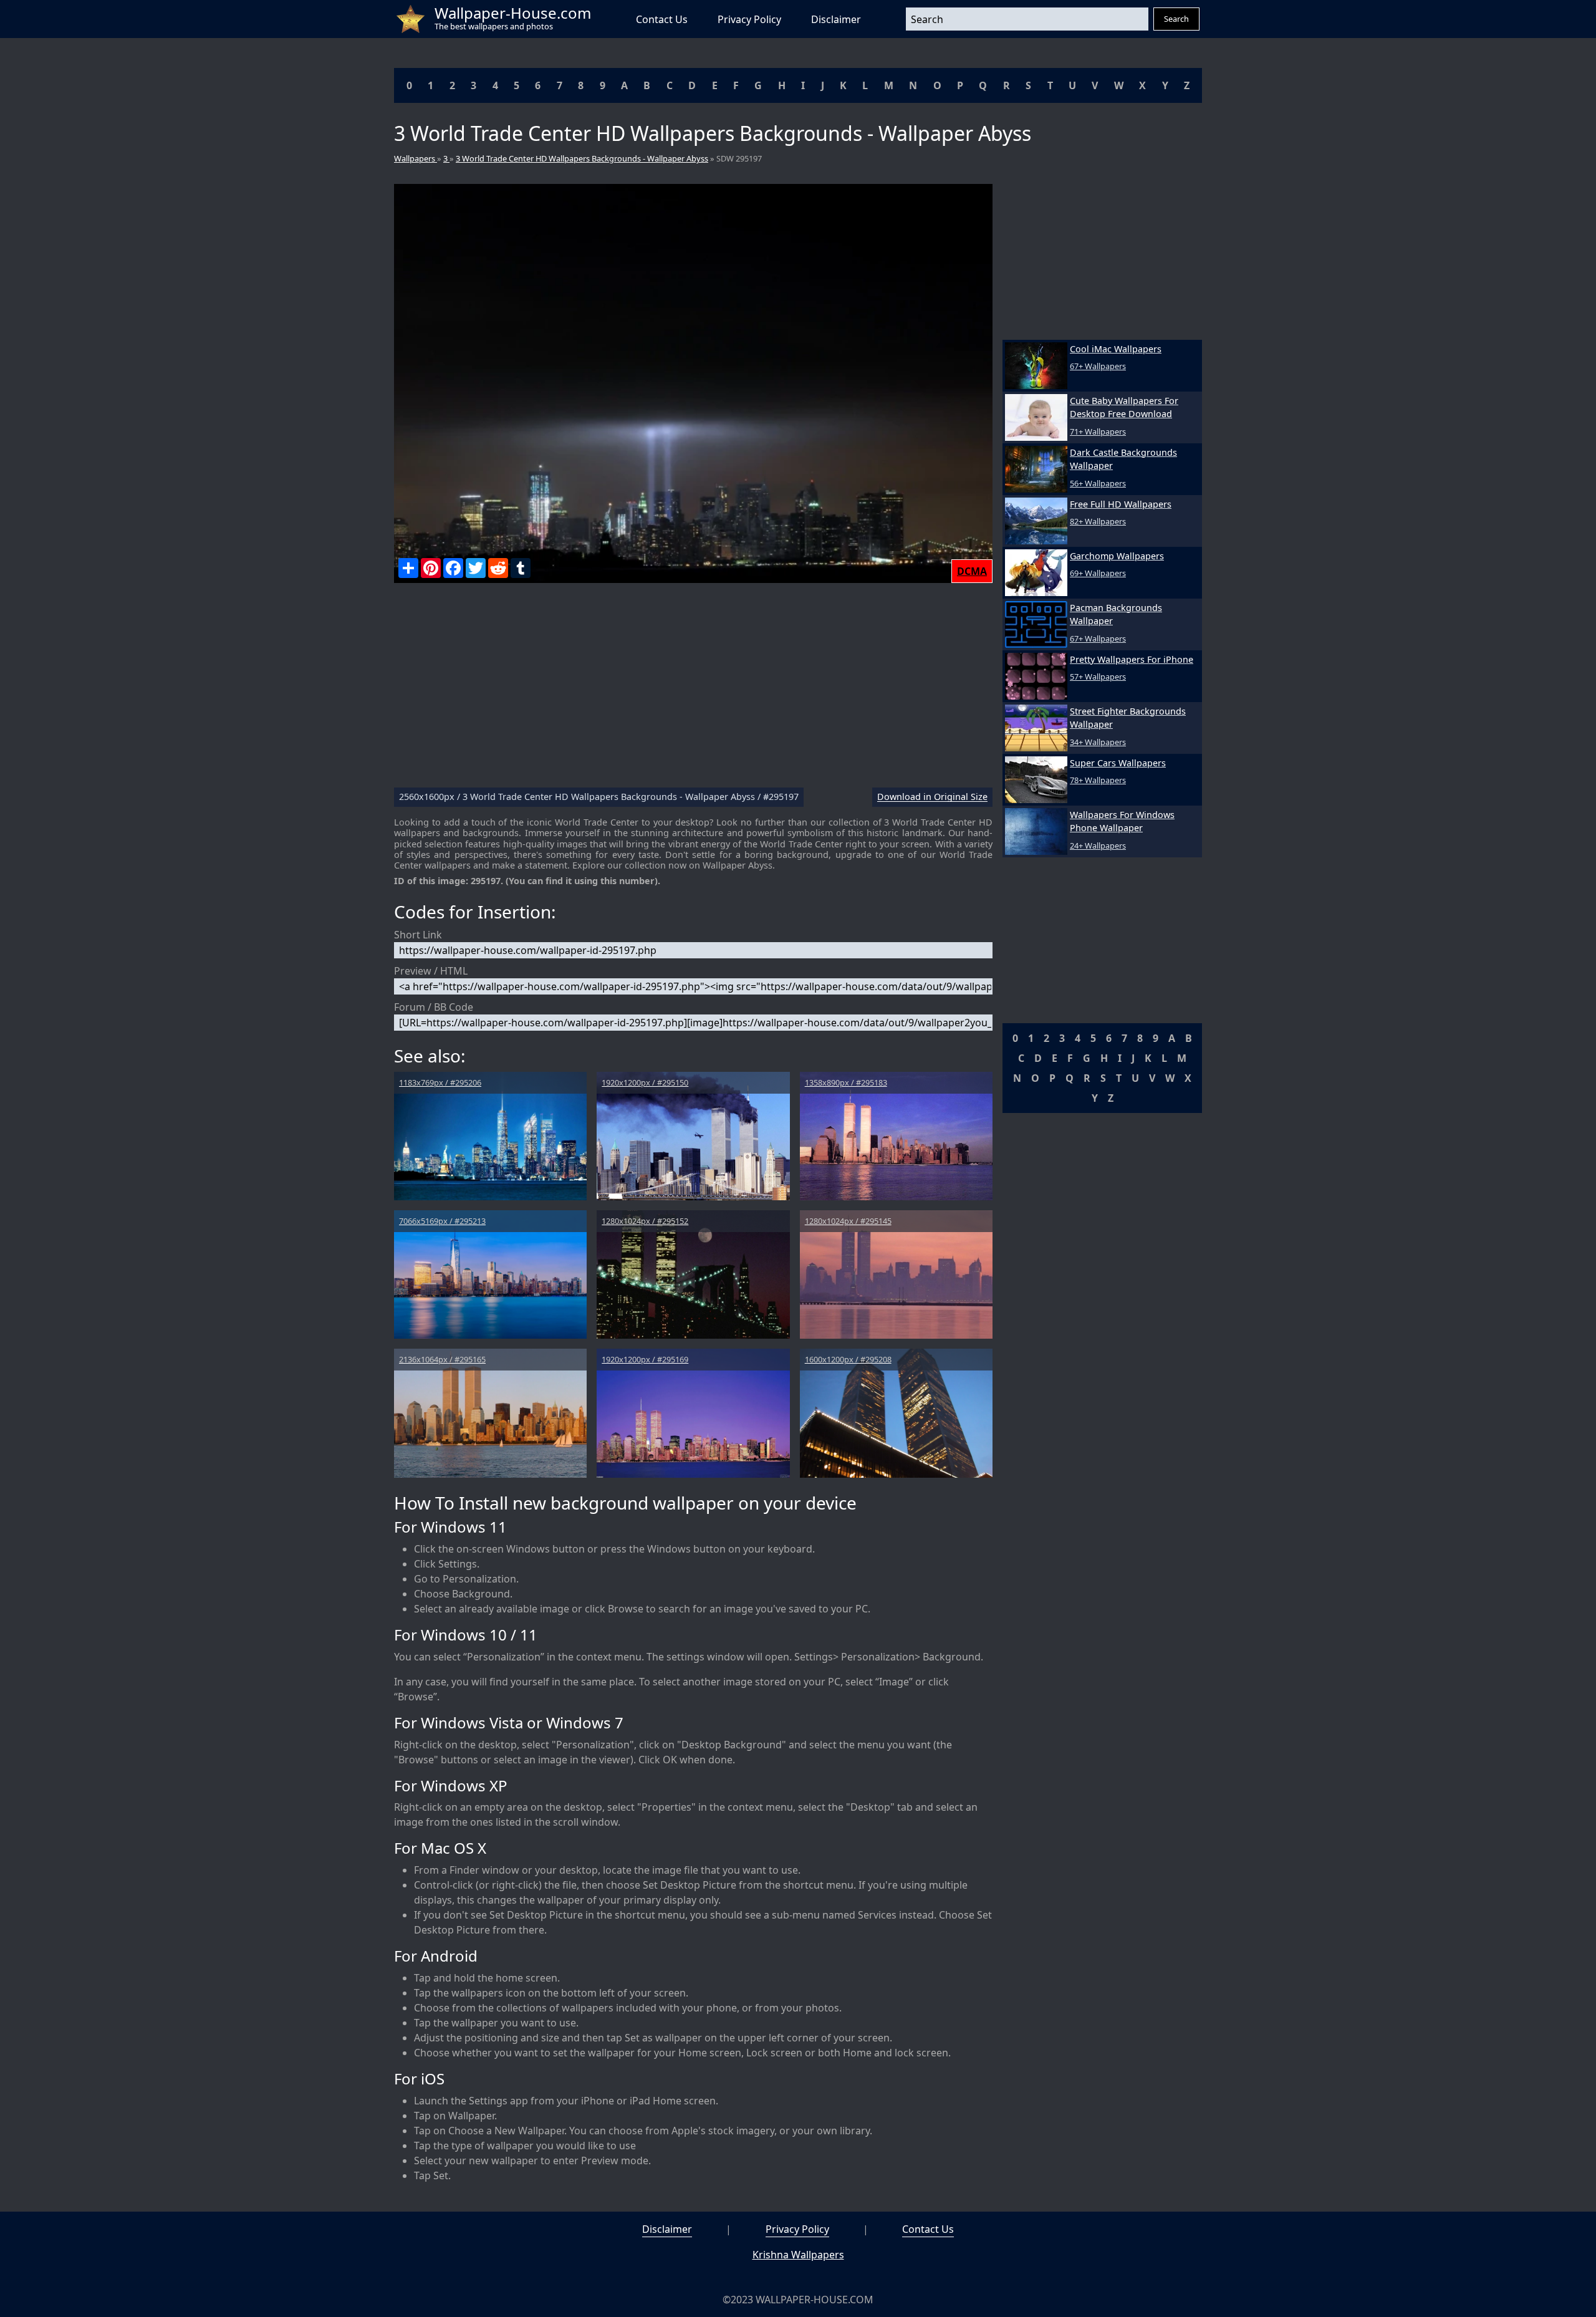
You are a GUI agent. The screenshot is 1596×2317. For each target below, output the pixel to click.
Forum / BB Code (434, 1007)
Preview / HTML (431, 971)
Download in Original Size (932, 797)
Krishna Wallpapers (798, 2255)
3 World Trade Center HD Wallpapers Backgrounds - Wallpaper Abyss (582, 158)
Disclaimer (836, 19)
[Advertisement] (693, 690)
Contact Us (662, 19)
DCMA (972, 571)
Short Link (418, 935)
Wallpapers (416, 158)
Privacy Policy (749, 19)
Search (1176, 19)
